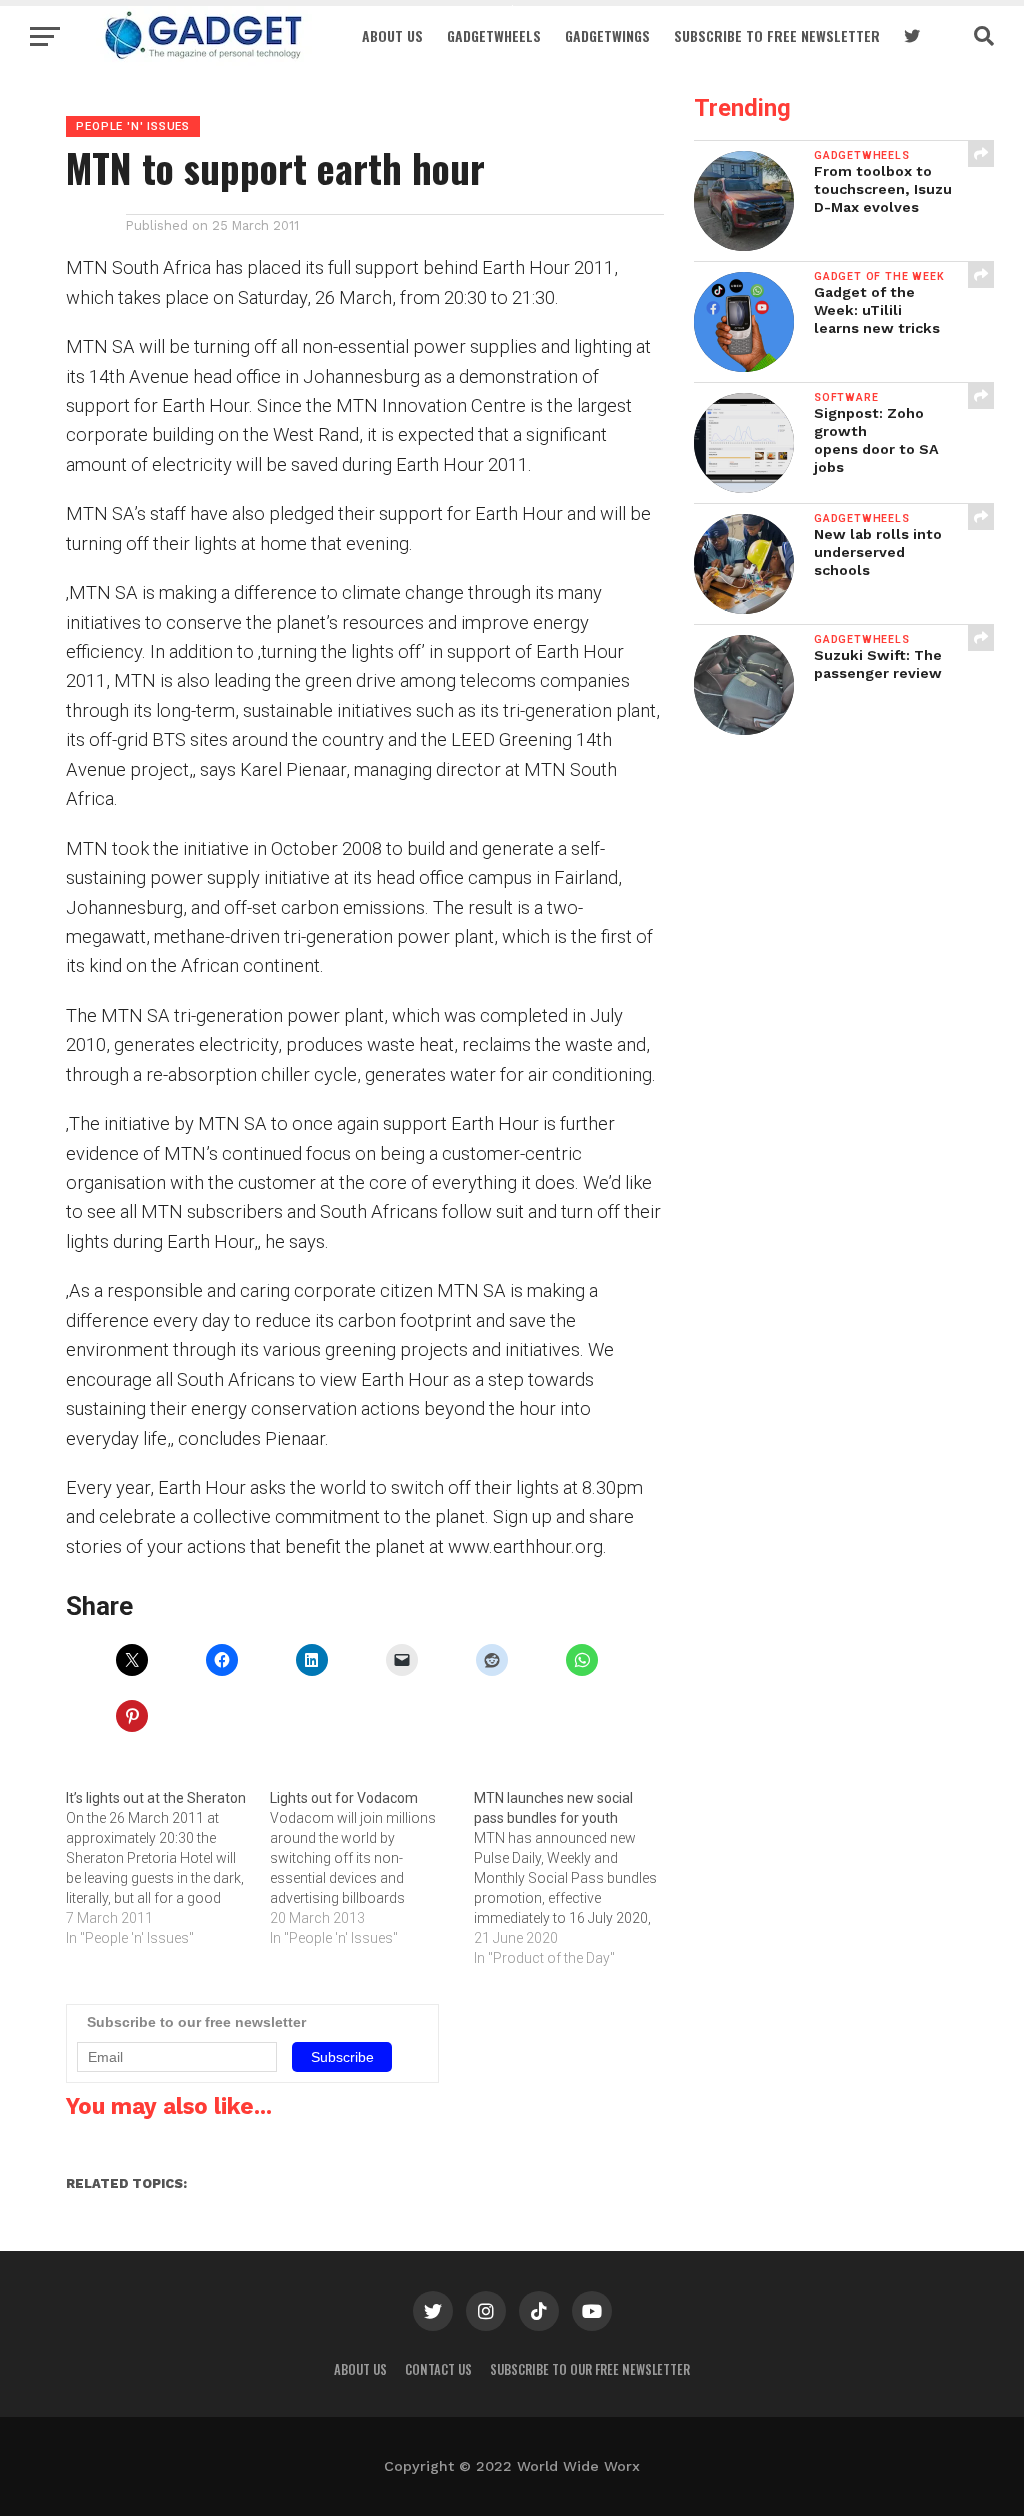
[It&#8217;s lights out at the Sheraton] (168, 1868)
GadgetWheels (494, 35)
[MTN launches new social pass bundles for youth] (576, 1878)
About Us (392, 35)
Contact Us (438, 2369)
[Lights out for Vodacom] (372, 1868)
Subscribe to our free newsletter (590, 2369)
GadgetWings (607, 35)
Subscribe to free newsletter (777, 35)
